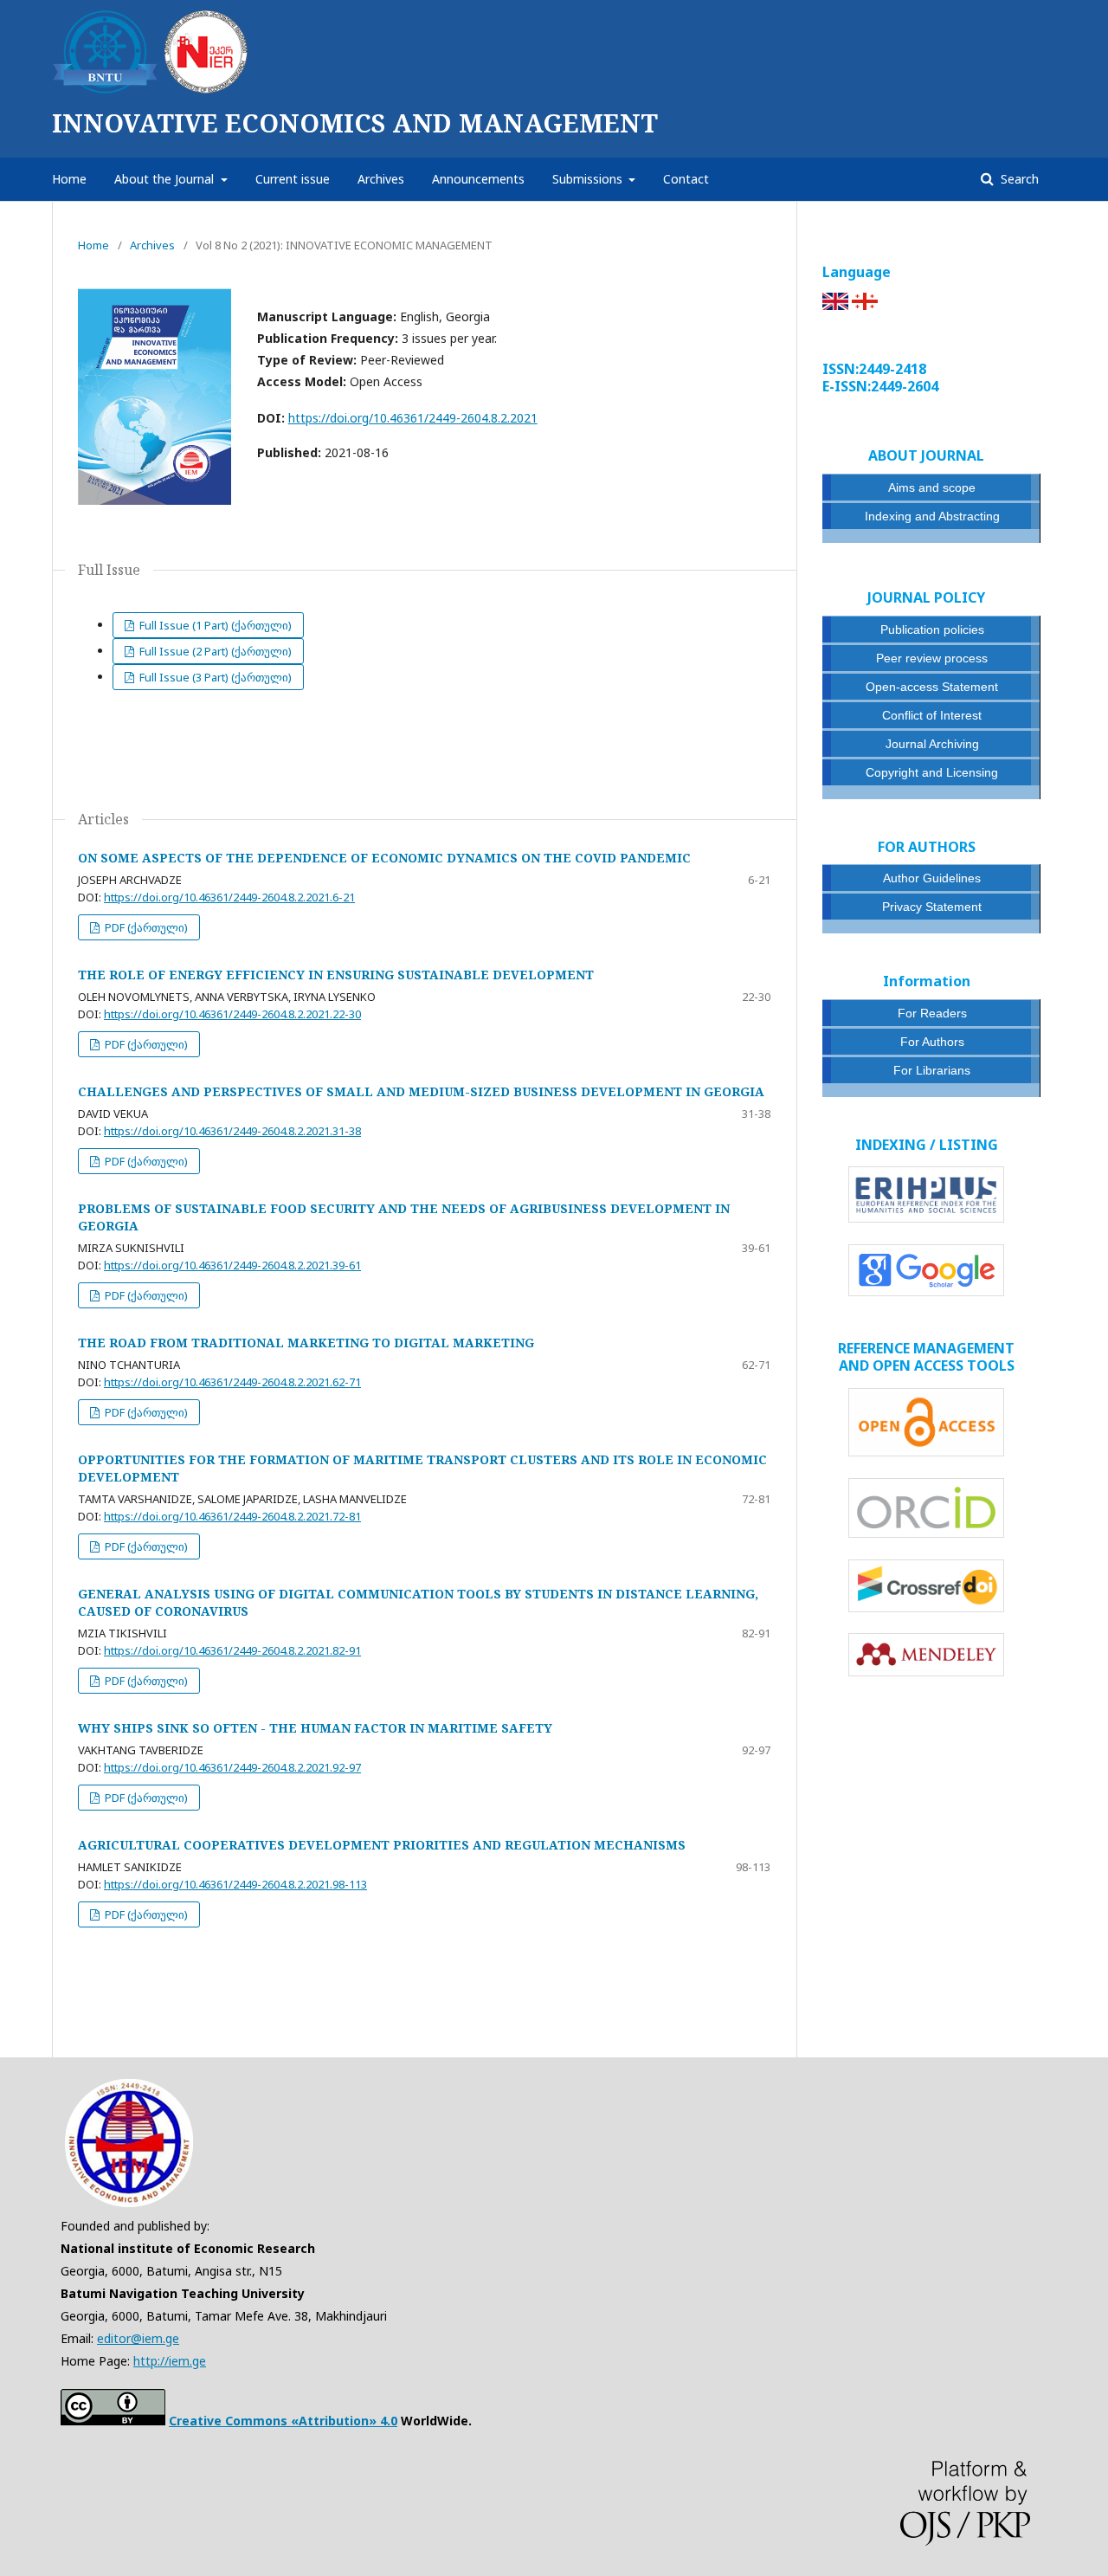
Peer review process (932, 658)
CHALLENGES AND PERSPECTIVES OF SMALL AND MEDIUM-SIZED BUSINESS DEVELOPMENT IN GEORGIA (421, 1091)
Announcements (478, 179)
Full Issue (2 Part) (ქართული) (214, 651)
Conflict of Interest (932, 715)
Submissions (589, 179)
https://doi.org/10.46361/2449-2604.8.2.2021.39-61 (232, 1265)
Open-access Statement (932, 687)
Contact (686, 179)
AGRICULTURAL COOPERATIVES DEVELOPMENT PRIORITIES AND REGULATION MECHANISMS (382, 1845)
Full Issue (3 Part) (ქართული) (214, 677)
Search (1018, 179)
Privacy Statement (932, 907)
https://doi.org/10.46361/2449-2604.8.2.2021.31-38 (232, 1131)
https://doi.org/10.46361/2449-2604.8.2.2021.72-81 (232, 1516)
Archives (381, 179)
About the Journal (166, 179)
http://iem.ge (170, 2361)
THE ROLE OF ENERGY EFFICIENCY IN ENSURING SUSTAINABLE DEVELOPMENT (336, 975)
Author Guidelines (932, 878)
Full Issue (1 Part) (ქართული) (214, 625)
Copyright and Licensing (932, 772)
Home (69, 179)
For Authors (932, 1042)
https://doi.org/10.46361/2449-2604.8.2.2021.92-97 (232, 1767)
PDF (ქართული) (145, 927)
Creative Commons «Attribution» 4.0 (283, 2421)
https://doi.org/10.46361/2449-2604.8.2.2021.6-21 (229, 897)
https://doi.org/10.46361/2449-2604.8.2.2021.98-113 (235, 1884)
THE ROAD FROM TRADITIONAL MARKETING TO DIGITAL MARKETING (306, 1343)
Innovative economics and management (355, 123)
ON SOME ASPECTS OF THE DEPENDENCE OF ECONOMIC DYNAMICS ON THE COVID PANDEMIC (384, 858)
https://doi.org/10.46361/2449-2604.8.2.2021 (413, 418)
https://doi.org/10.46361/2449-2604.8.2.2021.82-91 (232, 1650)
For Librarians (932, 1070)
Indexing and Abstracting (932, 516)
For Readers (932, 1013)
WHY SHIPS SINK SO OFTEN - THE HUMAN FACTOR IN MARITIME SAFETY (315, 1728)
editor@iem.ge (138, 2338)
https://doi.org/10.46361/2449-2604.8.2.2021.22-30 (232, 1014)
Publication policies (932, 629)
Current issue (293, 179)
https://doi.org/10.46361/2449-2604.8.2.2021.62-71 (232, 1382)
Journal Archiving (932, 744)
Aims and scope (932, 487)
